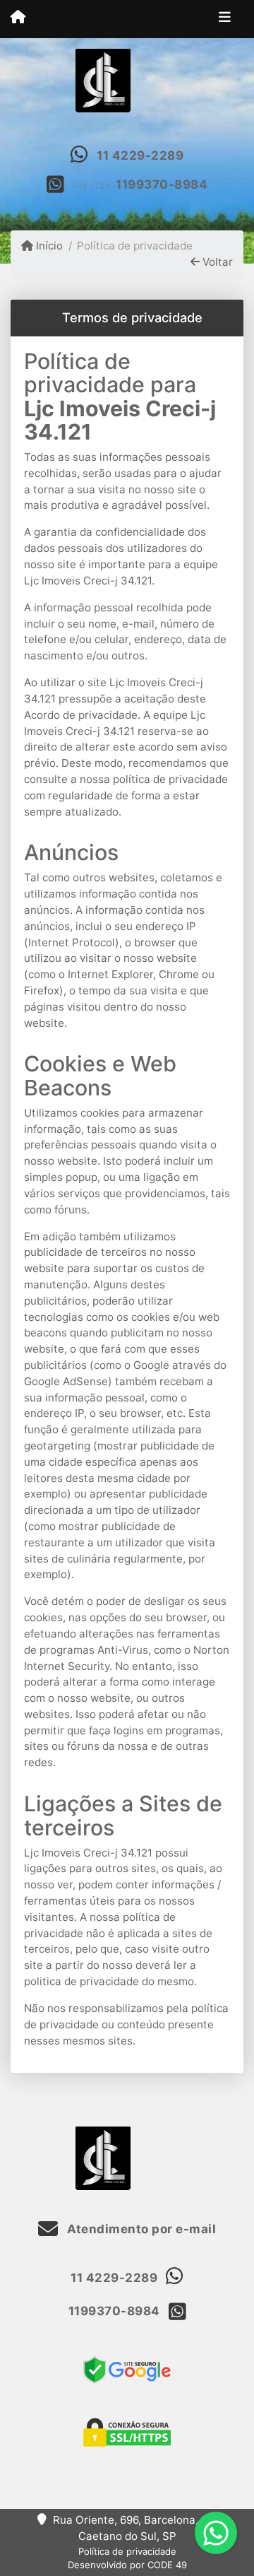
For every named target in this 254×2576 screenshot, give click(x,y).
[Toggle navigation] (225, 19)
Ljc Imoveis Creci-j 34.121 (120, 420)
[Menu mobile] (18, 18)
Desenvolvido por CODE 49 (127, 2565)
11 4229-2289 (140, 155)
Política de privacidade (127, 2551)
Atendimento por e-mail (140, 2229)
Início (48, 246)
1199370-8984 (162, 184)
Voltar (216, 262)
